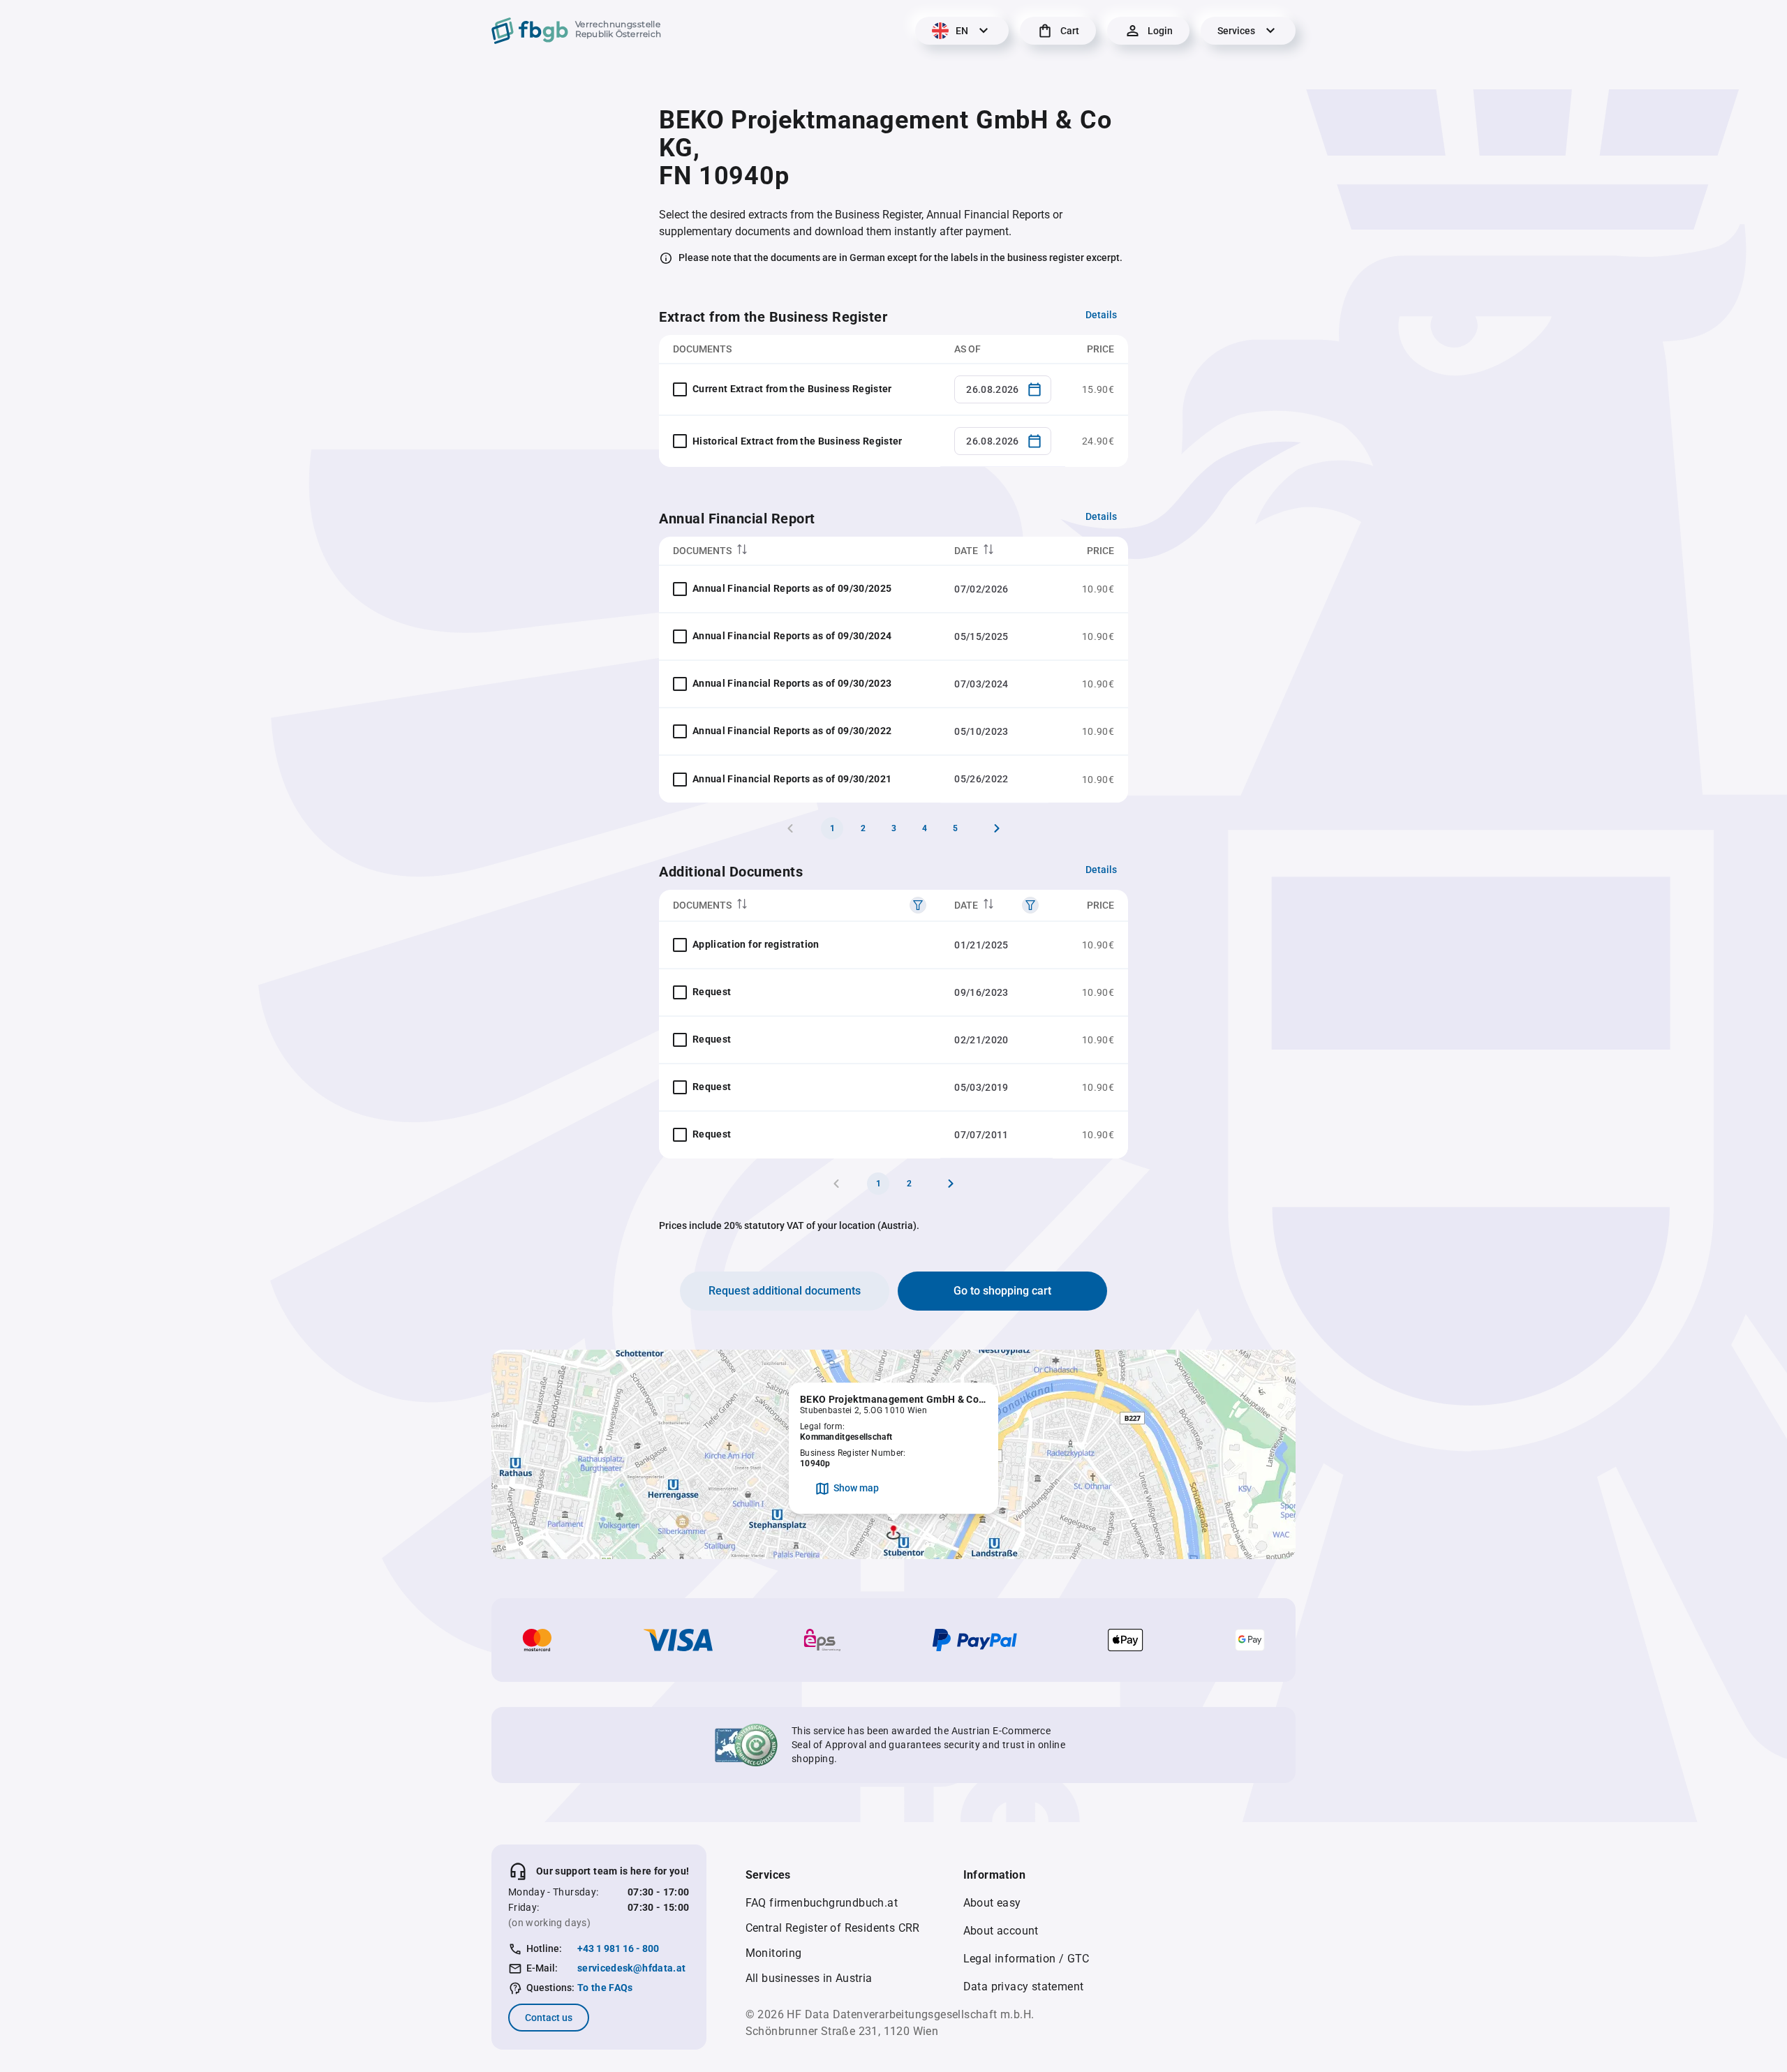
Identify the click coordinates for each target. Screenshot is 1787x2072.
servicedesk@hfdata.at (631, 1968)
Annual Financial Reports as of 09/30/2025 (792, 588)
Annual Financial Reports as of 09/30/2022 (792, 731)
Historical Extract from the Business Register (798, 441)
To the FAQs (605, 1988)
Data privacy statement (1024, 1987)
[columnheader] (800, 551)
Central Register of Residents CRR (833, 1928)
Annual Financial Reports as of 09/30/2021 (792, 779)
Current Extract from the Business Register (792, 389)
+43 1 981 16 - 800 (618, 1948)
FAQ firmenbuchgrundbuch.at (822, 1903)
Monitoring (774, 1953)
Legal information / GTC (1026, 1959)
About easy (992, 1903)
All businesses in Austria (809, 1978)
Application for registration (756, 944)
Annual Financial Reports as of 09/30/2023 (792, 683)
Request (712, 992)
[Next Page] (997, 828)
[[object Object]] (918, 905)
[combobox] (1003, 389)
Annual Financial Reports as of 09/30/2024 (792, 636)
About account (1001, 1931)
